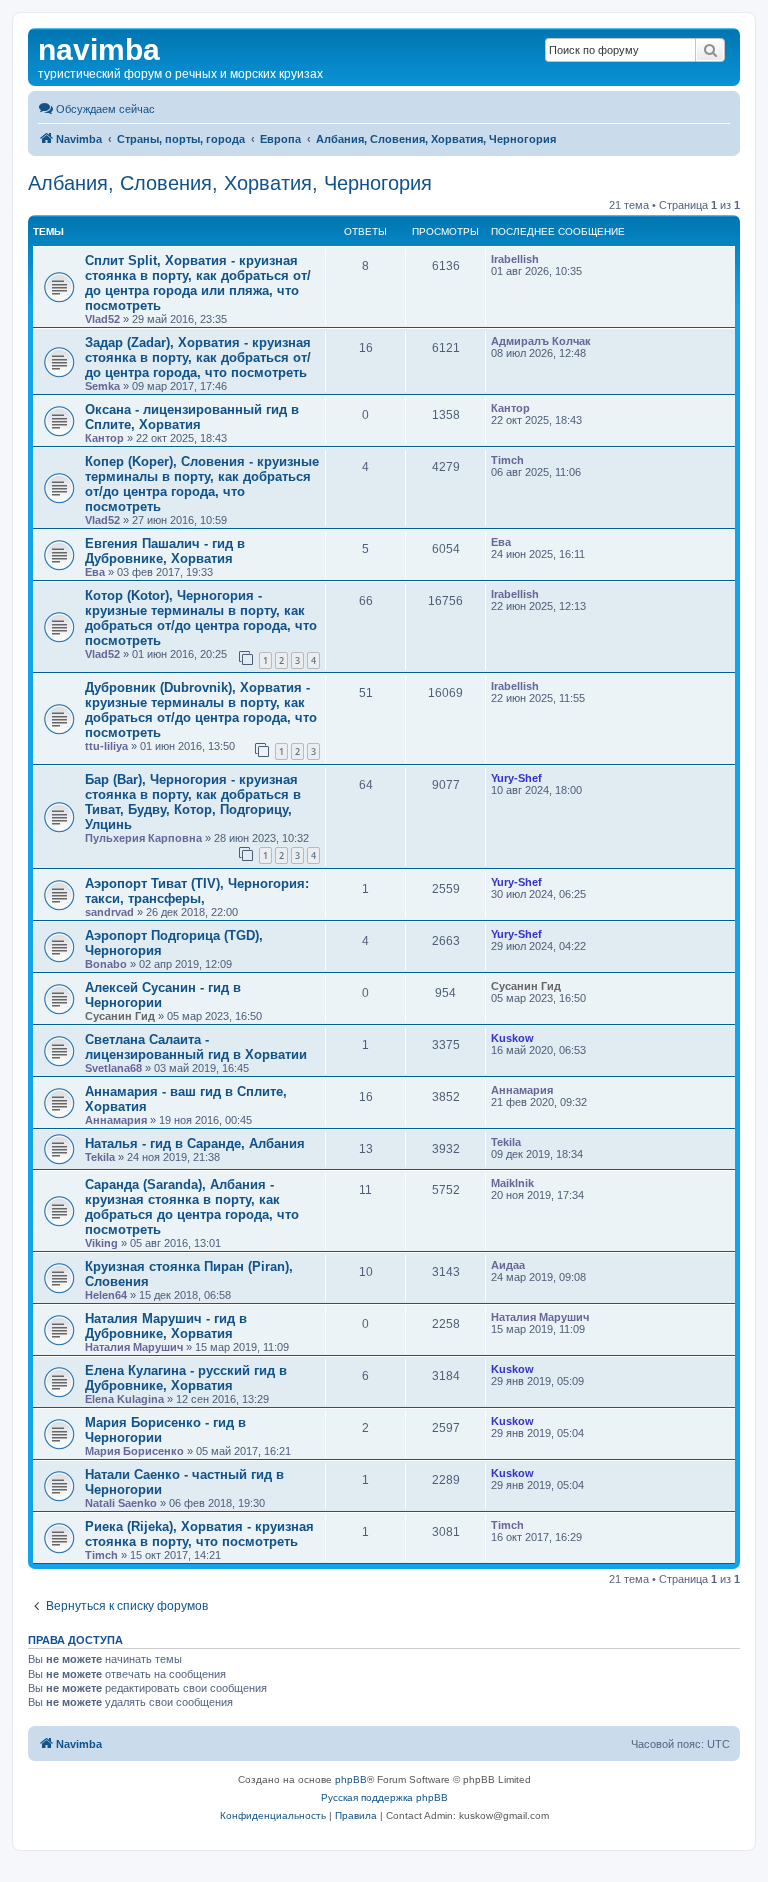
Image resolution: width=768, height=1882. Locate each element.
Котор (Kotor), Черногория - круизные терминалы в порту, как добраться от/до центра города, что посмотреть (201, 618)
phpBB (351, 1779)
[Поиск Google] (710, 50)
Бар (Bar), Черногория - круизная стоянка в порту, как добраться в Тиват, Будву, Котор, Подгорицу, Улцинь (193, 802)
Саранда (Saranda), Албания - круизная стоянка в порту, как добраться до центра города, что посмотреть (192, 1207)
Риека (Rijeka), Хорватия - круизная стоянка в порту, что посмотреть (199, 1534)
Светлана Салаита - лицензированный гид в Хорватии (196, 1047)
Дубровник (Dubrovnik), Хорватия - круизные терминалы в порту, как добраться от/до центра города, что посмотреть (201, 710)
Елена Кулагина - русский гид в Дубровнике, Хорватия (186, 1378)
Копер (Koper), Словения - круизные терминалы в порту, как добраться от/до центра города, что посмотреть (202, 484)
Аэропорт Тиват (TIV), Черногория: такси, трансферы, (197, 891)
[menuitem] (96, 109)
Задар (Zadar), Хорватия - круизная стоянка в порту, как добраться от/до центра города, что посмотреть (198, 357)
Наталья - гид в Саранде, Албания (195, 1143)
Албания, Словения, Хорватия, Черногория (230, 183)
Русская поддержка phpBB (384, 1797)
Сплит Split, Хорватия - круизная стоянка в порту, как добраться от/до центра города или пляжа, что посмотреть (198, 283)
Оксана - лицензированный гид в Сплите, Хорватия (192, 417)
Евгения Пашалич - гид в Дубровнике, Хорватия (165, 551)
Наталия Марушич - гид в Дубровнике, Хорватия (166, 1326)
